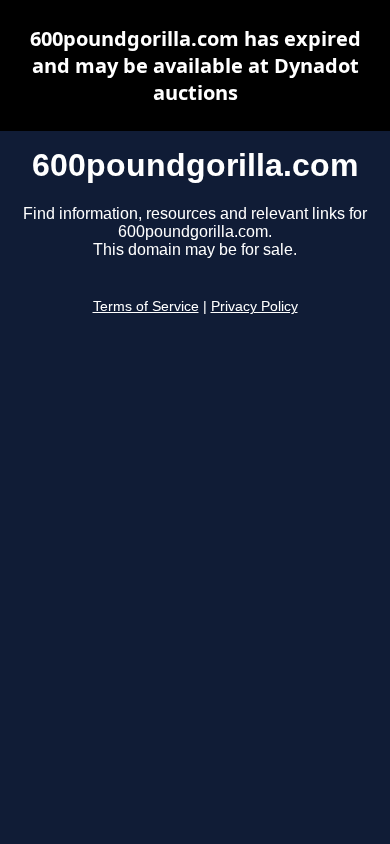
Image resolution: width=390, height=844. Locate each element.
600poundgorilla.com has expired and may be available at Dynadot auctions (195, 65)
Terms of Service (146, 306)
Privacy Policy (254, 306)
